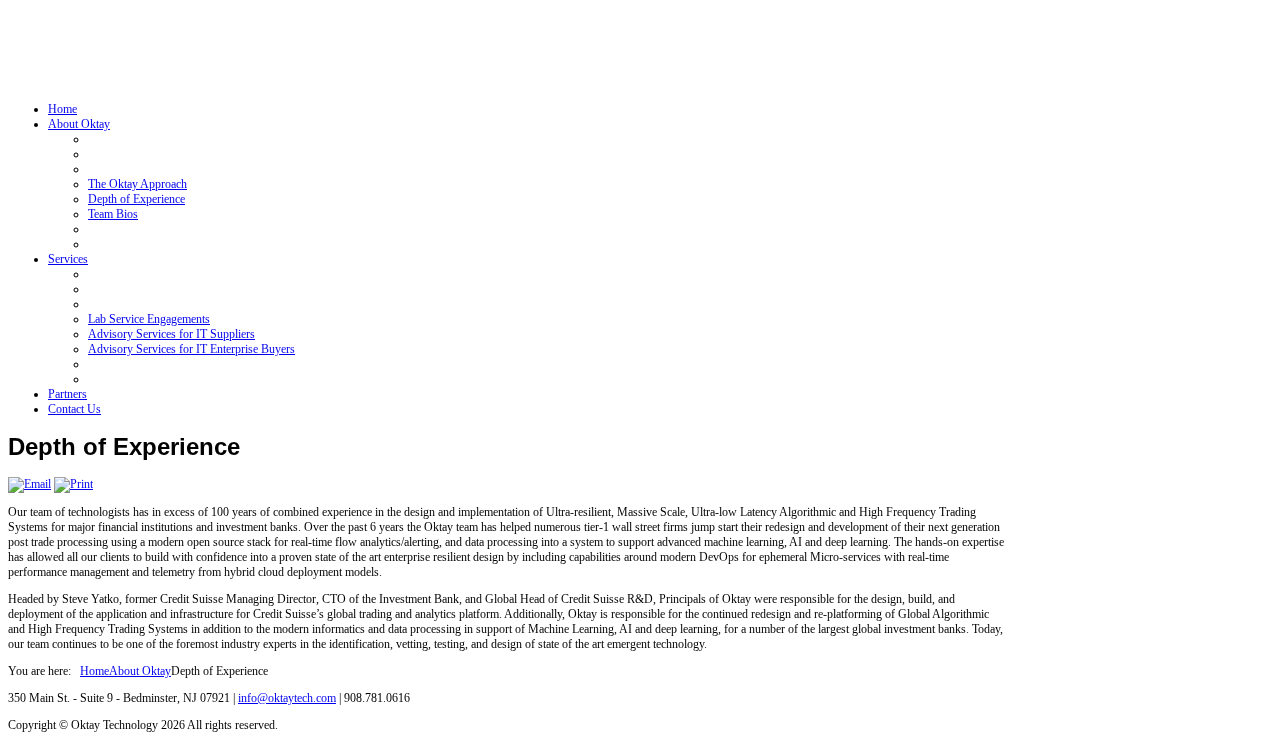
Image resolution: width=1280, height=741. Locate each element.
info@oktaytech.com (287, 698)
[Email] (29, 484)
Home (94, 671)
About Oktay (140, 671)
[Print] (73, 484)
